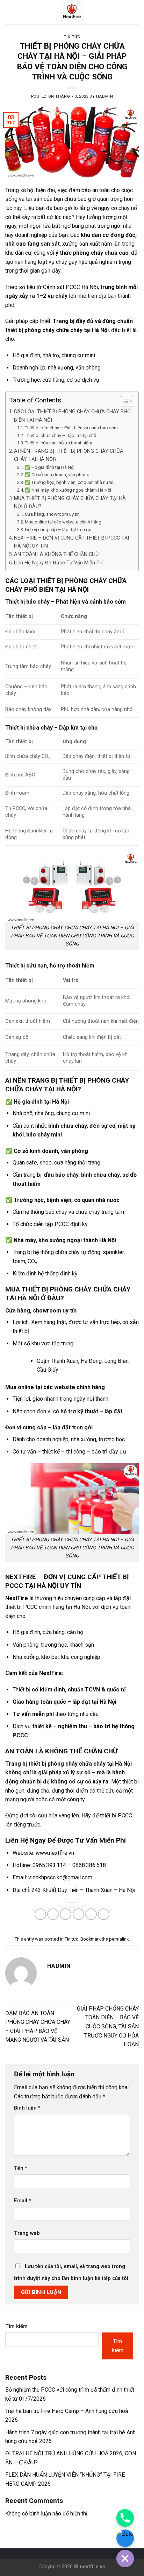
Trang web (27, 2233)
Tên (21, 2168)
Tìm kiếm (16, 2326)
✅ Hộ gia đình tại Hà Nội (50, 467)
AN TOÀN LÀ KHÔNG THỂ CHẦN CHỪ (56, 554)
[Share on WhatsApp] (40, 1914)
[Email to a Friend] (78, 1914)
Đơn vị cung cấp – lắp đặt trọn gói (59, 530)
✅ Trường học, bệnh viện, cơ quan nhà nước (69, 482)
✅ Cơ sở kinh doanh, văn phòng (57, 475)
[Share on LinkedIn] (104, 1914)
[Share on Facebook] (53, 1914)
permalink (119, 1939)
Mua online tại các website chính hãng (63, 522)
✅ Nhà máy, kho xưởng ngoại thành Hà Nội (68, 490)
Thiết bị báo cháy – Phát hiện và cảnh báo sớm (71, 428)
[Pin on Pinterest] (91, 1914)
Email (23, 2201)
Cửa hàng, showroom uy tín (52, 514)
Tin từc (72, 37)
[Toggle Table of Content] (124, 401)
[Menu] (9, 12)
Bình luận (27, 2108)
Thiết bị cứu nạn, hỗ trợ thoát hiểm (59, 443)
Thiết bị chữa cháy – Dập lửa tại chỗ (60, 435)
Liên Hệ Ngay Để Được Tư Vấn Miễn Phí (59, 563)
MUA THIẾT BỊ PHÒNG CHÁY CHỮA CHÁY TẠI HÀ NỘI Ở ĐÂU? (70, 502)
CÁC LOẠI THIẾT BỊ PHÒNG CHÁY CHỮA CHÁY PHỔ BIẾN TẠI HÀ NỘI (72, 416)
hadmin (105, 96)
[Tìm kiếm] (136, 12)
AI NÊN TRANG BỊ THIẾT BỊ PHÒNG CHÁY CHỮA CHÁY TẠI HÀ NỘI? (69, 455)
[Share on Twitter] (66, 1914)
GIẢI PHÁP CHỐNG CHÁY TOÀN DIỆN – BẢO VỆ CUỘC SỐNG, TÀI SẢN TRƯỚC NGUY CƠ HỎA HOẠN (108, 2026)
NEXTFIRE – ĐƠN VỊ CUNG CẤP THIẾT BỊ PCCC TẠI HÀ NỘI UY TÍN (71, 542)
